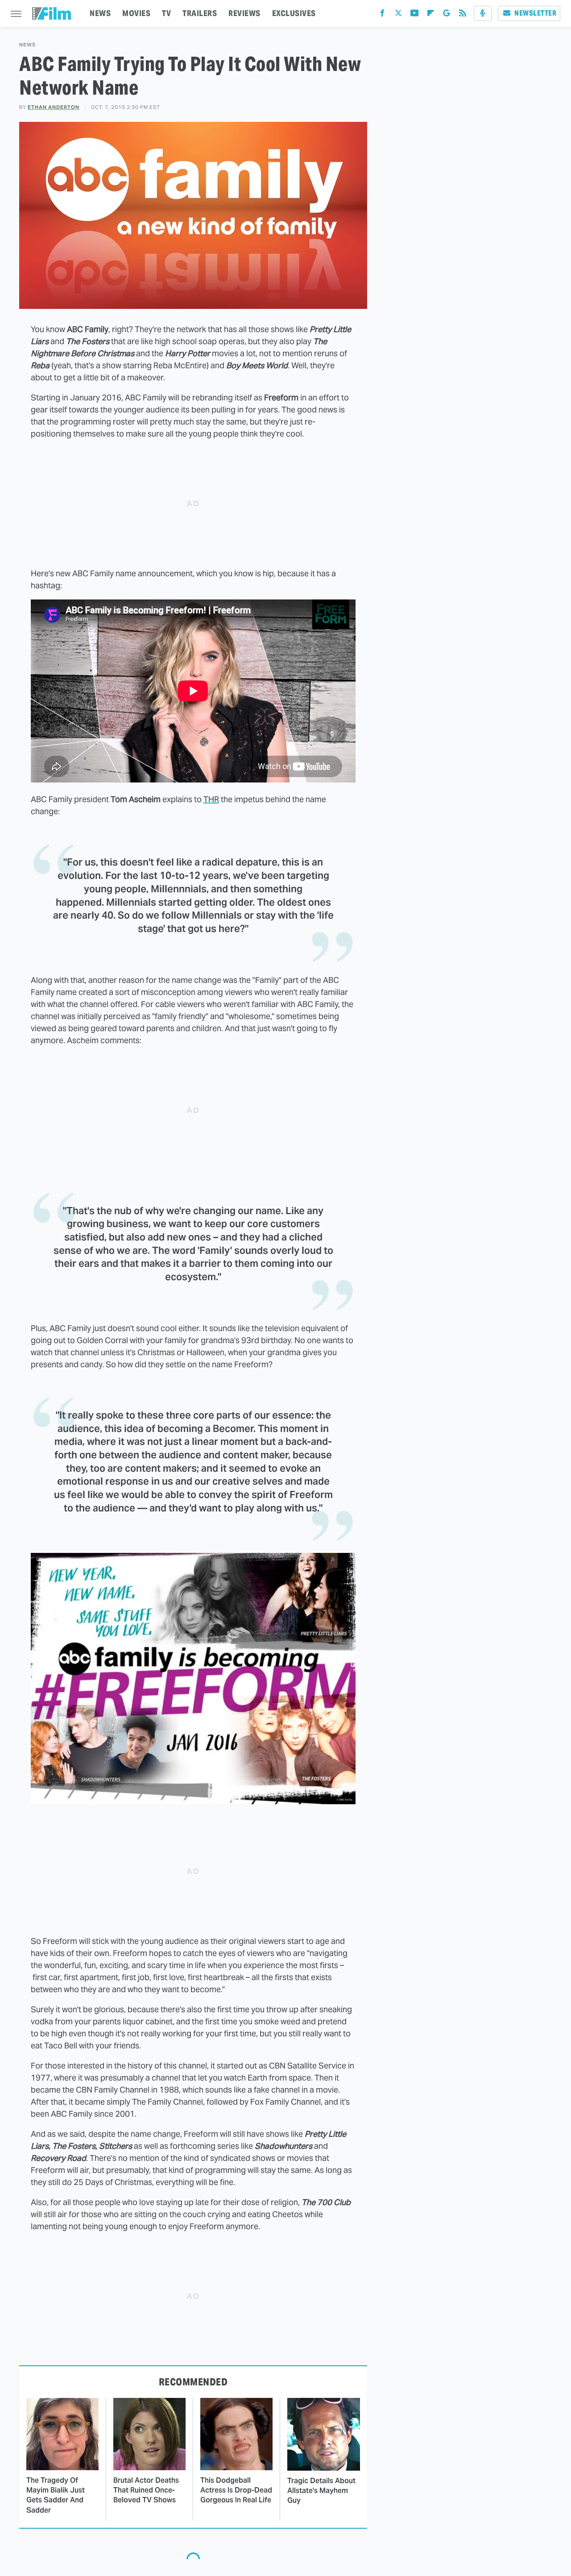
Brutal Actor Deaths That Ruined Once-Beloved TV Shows (146, 2490)
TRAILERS (200, 13)
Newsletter (535, 13)
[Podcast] (483, 13)
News (27, 45)
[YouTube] (414, 15)
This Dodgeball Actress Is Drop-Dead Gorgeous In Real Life (236, 2490)
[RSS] (463, 15)
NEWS (100, 13)
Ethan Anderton (54, 107)
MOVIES (136, 13)
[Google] (447, 15)
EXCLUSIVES (294, 13)
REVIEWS (244, 13)
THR (211, 799)
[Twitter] (398, 15)
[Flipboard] (430, 15)
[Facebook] (382, 15)
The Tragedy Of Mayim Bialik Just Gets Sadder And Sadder (56, 2495)
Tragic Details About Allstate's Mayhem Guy (321, 2491)
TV (166, 13)
